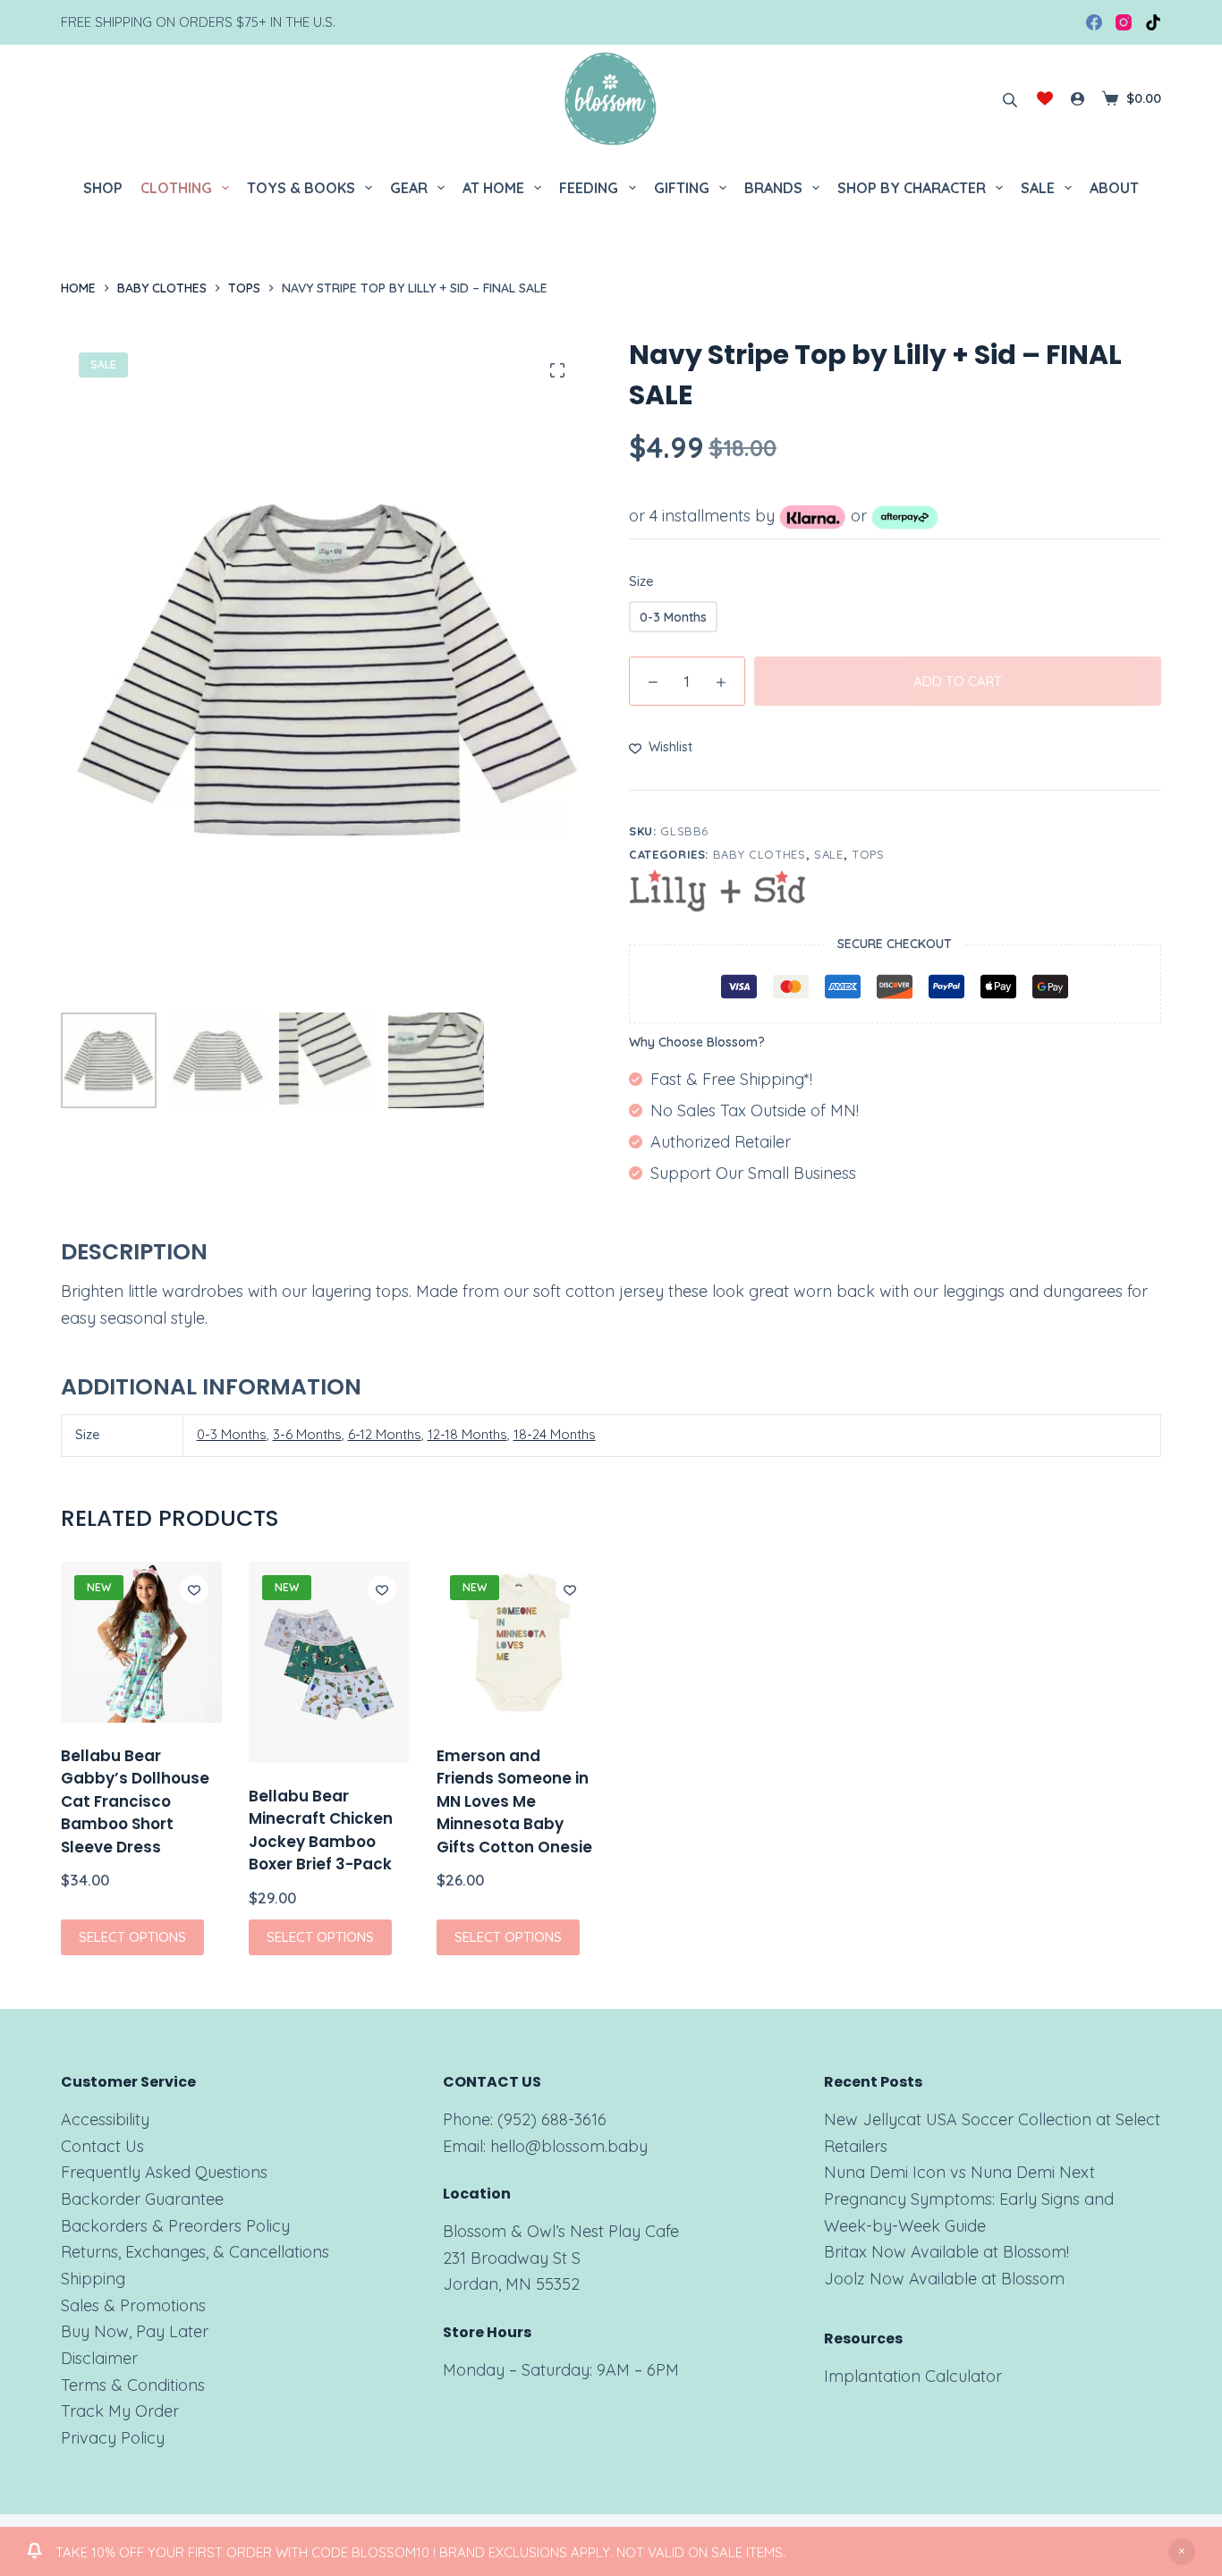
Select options (132, 1937)
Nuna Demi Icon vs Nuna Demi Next (959, 2172)
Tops (868, 854)
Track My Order (120, 2411)
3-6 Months (307, 1434)
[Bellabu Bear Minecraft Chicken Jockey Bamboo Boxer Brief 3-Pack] (329, 1662)
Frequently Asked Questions (164, 2172)
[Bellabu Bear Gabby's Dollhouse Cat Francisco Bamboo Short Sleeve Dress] (141, 1642)
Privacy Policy (113, 2438)
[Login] (1078, 99)
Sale (1038, 188)
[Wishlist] (1045, 98)
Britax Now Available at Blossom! (946, 2252)
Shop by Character (912, 188)
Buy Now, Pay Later (135, 2331)
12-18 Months (467, 1434)
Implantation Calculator (913, 2376)
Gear (409, 188)
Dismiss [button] (1182, 2552)
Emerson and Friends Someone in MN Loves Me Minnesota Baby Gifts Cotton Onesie (514, 1801)
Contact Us (102, 2146)
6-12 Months (385, 1434)
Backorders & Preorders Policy (175, 2226)
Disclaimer (99, 2358)
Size (641, 581)
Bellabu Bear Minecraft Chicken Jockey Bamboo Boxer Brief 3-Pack (321, 1830)
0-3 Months (232, 1434)
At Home (493, 188)
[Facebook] (1094, 22)
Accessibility (105, 2119)
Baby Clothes (760, 854)
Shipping (93, 2279)
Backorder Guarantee (142, 2199)
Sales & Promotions (133, 2305)
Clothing (176, 188)
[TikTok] (1153, 22)
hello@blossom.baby (569, 2146)
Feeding (589, 188)
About (1114, 188)
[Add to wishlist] (194, 1589)
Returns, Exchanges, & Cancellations (195, 2252)
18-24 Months (555, 1434)
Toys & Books (301, 188)
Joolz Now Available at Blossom (944, 2279)
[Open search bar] (1010, 98)
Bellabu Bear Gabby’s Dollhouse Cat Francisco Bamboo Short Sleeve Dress (135, 1801)
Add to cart (958, 681)
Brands (773, 188)
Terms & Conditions (133, 2385)
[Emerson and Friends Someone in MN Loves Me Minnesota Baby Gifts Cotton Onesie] (517, 1642)
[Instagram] (1124, 22)
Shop (103, 188)
